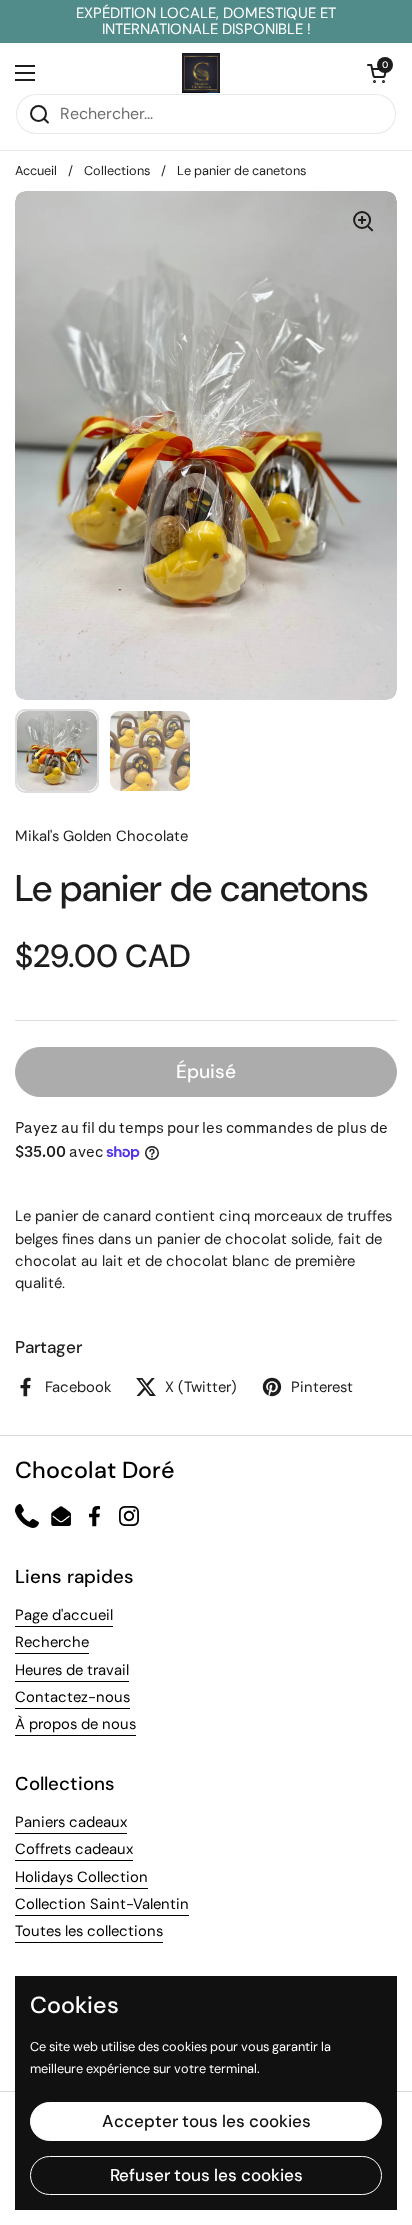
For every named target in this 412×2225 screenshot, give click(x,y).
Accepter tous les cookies (206, 2121)
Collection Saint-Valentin (102, 1904)
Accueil (36, 170)
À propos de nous (75, 1724)
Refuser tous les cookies (206, 2175)
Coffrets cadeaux (74, 1849)
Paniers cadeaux (71, 1822)
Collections (117, 170)
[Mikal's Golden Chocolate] (201, 73)
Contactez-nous (72, 1697)
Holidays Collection (81, 1877)
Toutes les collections (89, 1931)
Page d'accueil (64, 1615)
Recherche (52, 1642)
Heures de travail (72, 1670)
